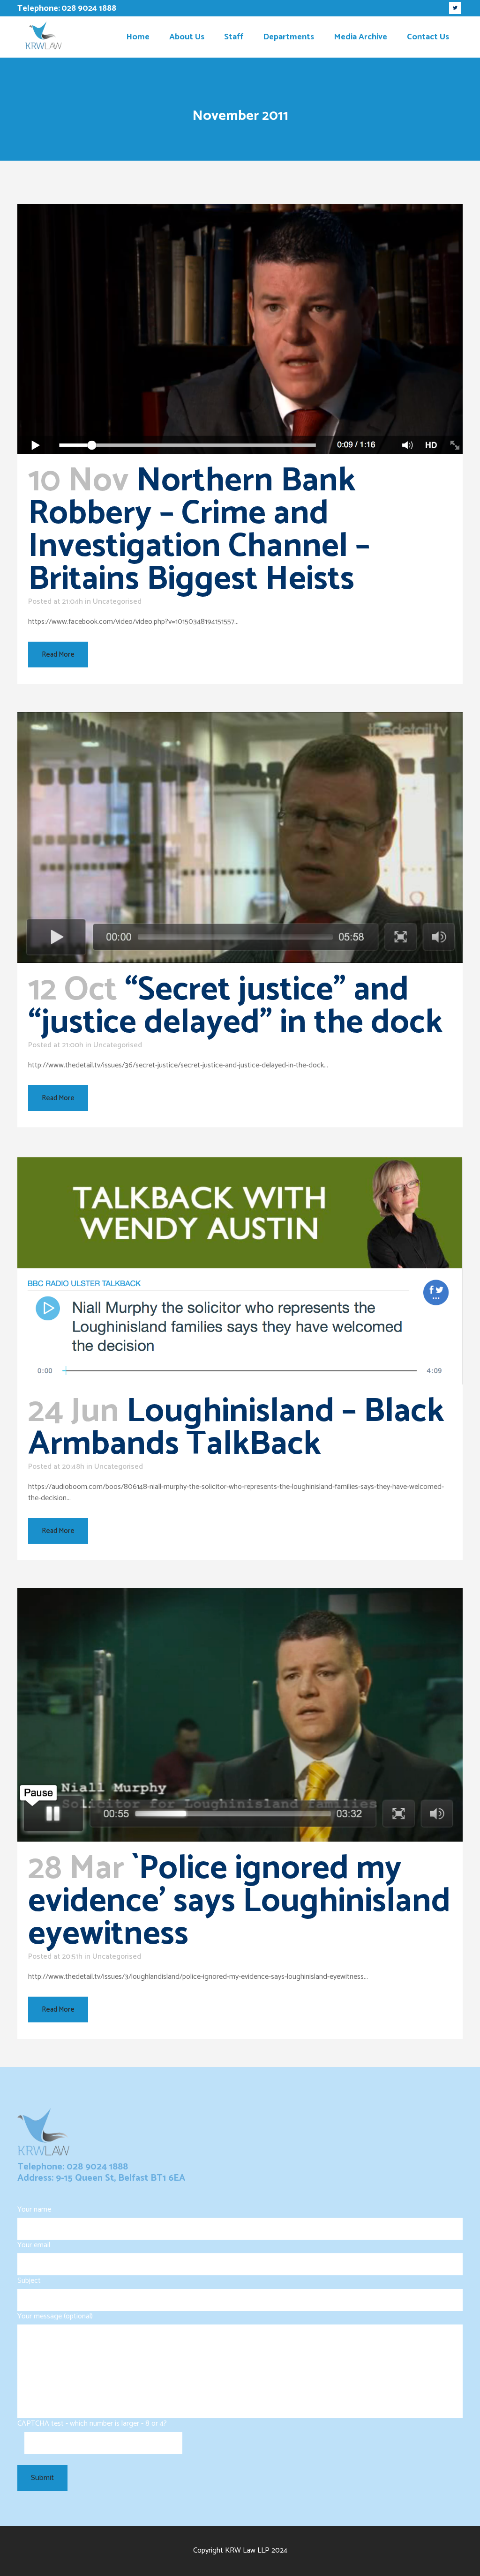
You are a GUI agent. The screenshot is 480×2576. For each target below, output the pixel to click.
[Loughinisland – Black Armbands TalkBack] (240, 1270)
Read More (58, 655)
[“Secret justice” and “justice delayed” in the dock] (240, 837)
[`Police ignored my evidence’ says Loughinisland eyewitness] (240, 1715)
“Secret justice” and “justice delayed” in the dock (235, 1007)
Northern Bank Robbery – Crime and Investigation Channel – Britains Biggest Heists (199, 530)
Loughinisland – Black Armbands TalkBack (236, 1428)
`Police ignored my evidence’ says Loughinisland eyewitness (239, 1902)
